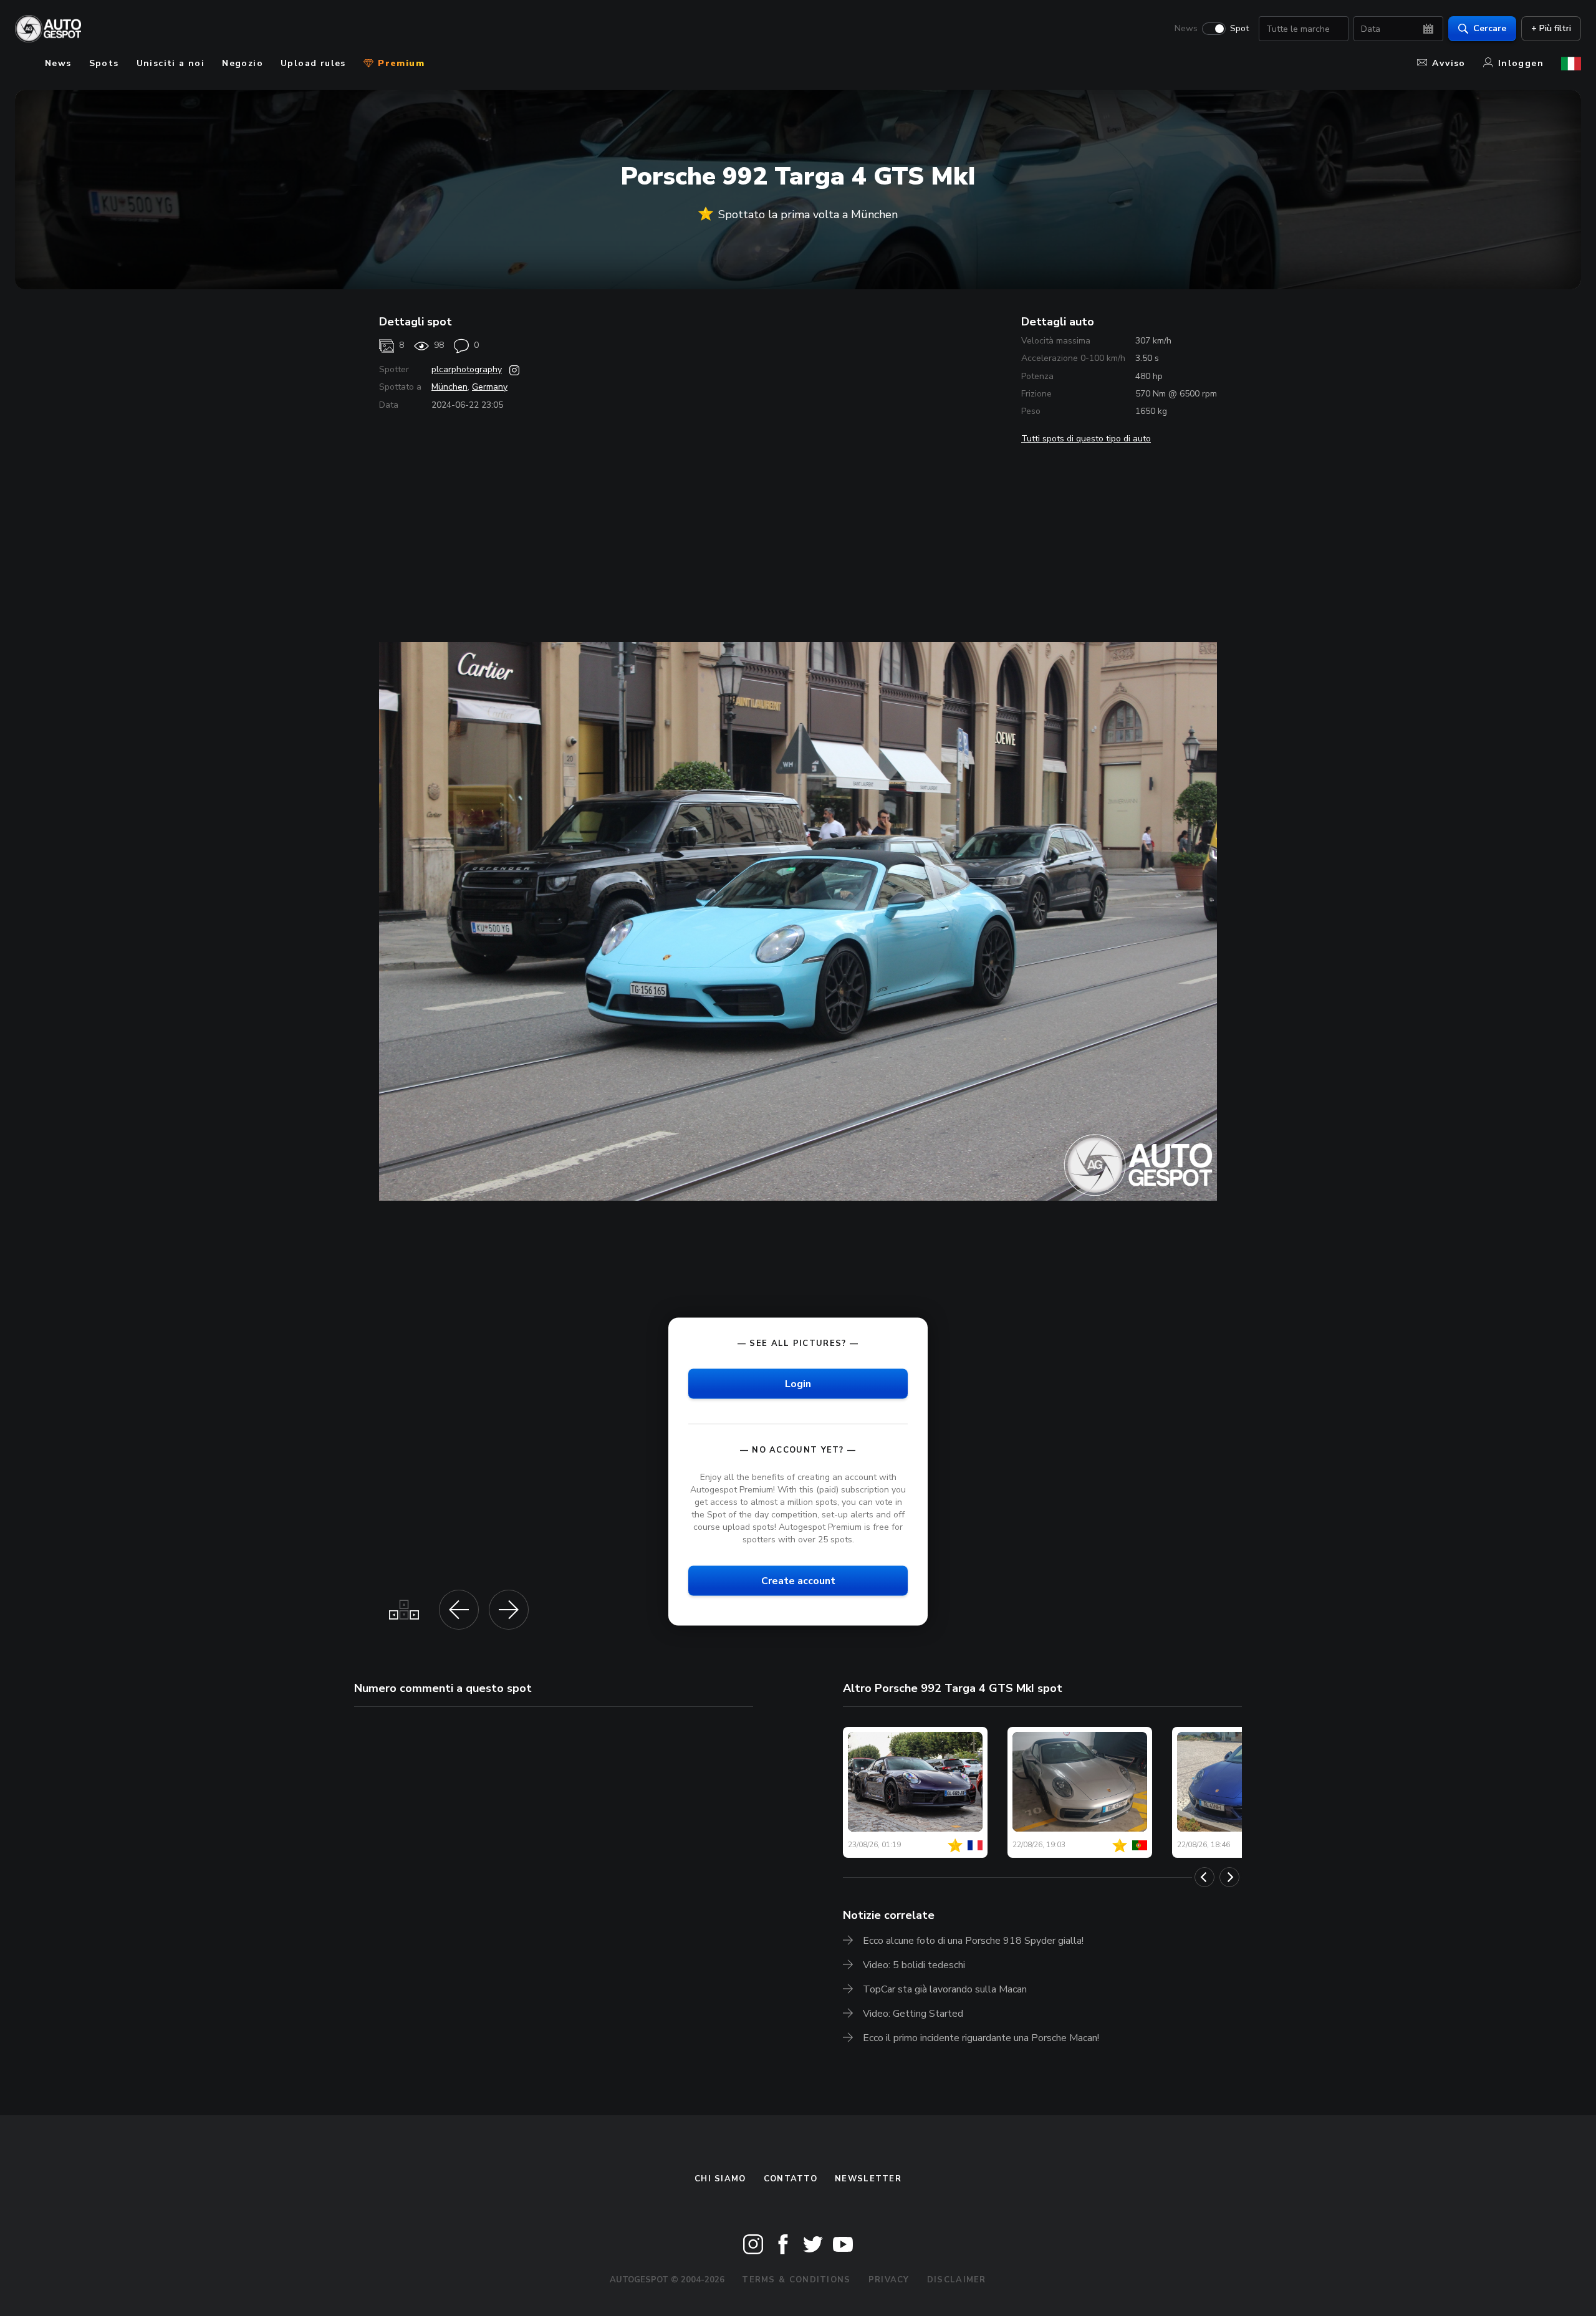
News (1186, 29)
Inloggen (1521, 63)
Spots (104, 63)
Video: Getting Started (913, 2014)
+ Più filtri (1551, 28)
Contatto (791, 2179)
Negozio (243, 63)
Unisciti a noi (171, 63)
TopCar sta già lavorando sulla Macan (945, 1989)
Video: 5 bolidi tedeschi (914, 1965)
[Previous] (1204, 1877)
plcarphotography (467, 369)
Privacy (889, 2280)
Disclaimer (957, 2280)
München (449, 387)
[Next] (1229, 1877)
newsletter (868, 2179)
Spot (1239, 29)
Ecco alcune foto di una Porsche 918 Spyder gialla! (973, 1941)
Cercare (1490, 28)
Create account (798, 1581)
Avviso (1449, 63)
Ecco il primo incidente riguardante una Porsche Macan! (981, 2038)
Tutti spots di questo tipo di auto (1086, 439)
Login (798, 1384)
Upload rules (313, 63)
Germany (490, 387)
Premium (400, 63)
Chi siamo (720, 2179)
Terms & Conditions (796, 2280)
